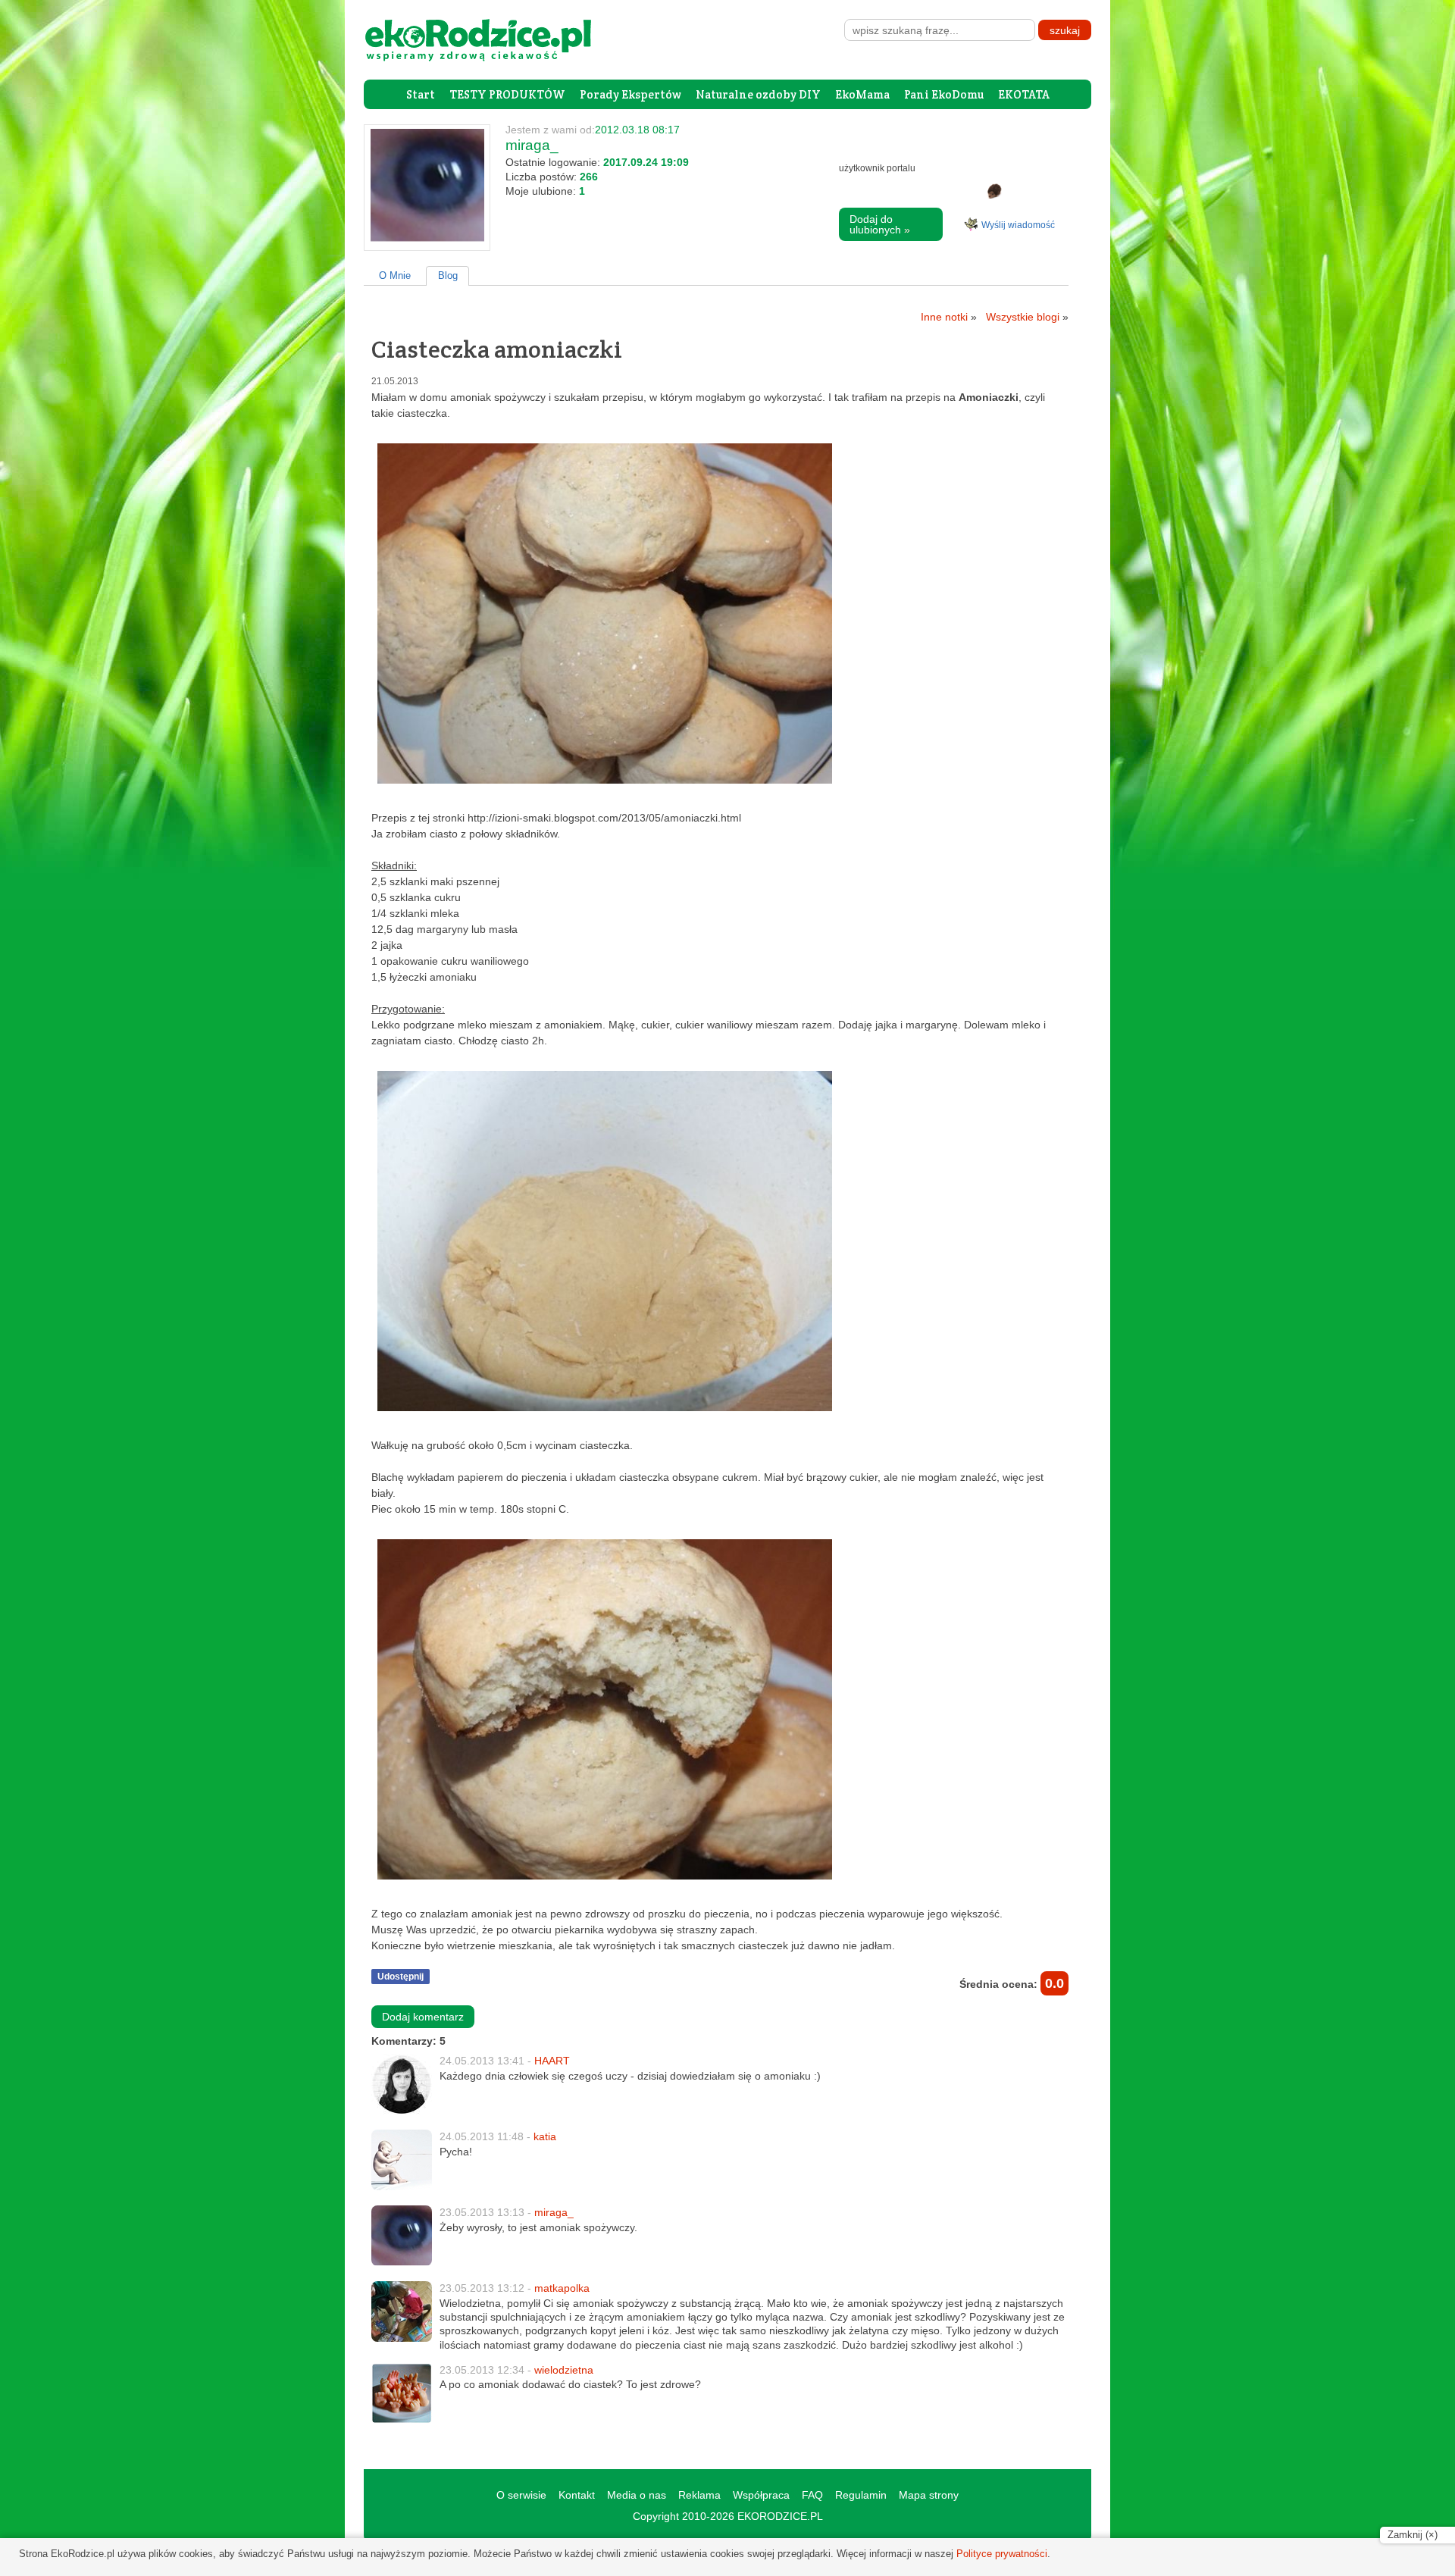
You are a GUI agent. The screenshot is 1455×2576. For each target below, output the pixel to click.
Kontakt (577, 2495)
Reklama (699, 2495)
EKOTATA (1024, 94)
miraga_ (554, 2212)
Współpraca (761, 2495)
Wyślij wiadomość (1018, 225)
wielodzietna (564, 2370)
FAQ (812, 2495)
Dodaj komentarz (423, 2017)
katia (545, 2136)
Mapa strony (929, 2495)
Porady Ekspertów (630, 94)
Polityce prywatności (1002, 2554)
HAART (552, 2061)
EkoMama (862, 94)
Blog (448, 275)
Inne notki (949, 317)
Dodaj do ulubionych (880, 224)
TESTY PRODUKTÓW (507, 94)
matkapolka (562, 2288)
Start (421, 94)
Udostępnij (401, 1977)
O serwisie (521, 2495)
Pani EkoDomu (944, 94)
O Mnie (395, 275)
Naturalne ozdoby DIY (758, 94)
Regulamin (861, 2495)
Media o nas (637, 2495)
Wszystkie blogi (1027, 317)
